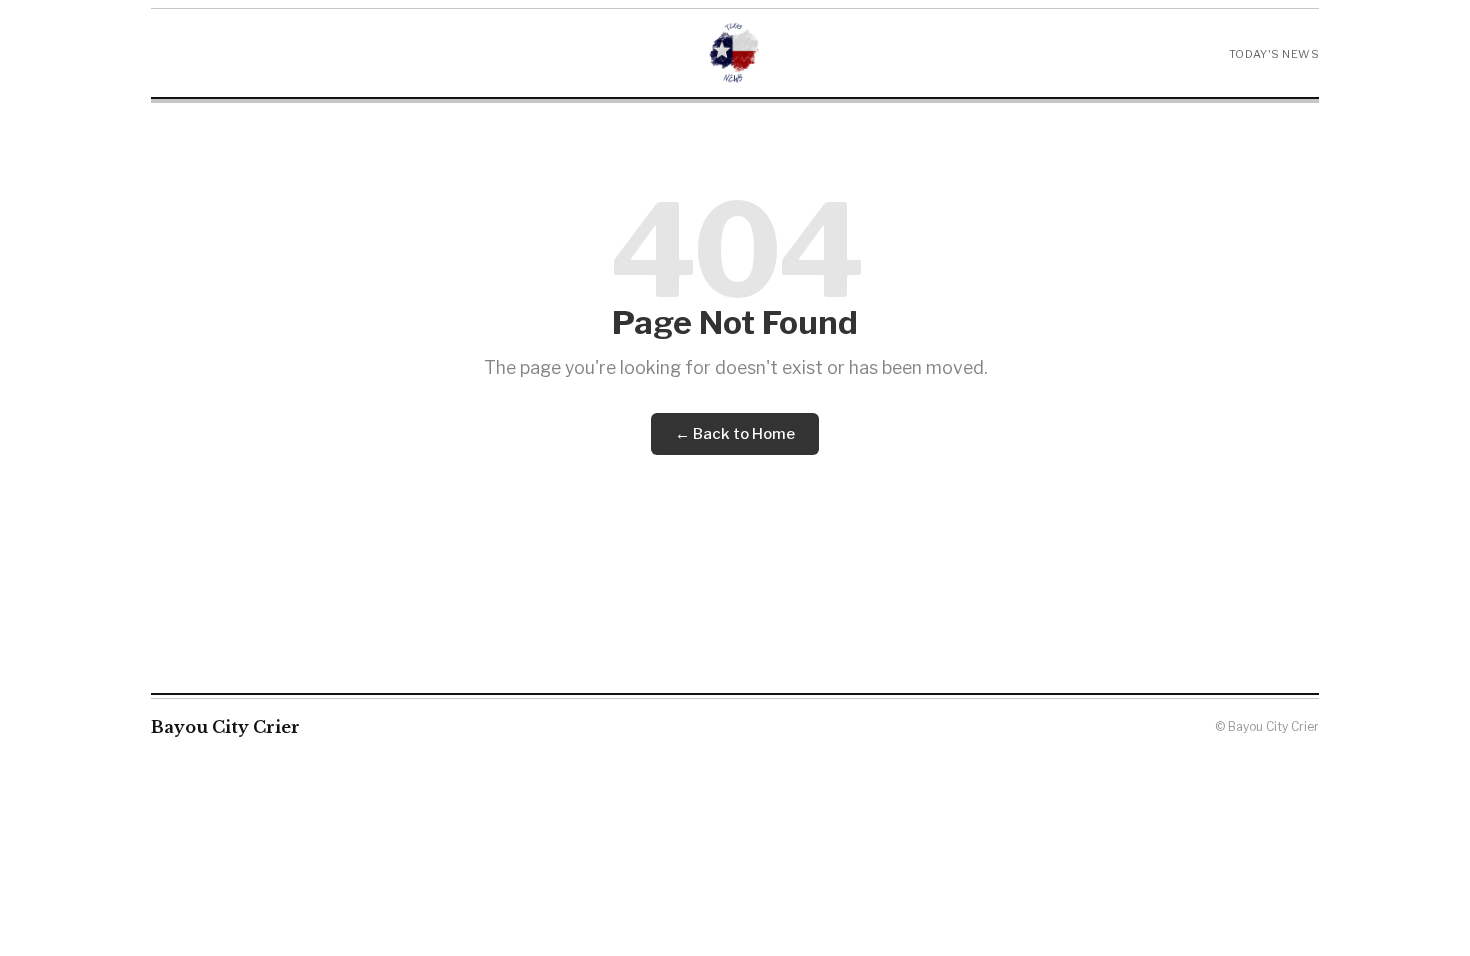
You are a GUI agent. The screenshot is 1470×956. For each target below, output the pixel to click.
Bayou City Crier (225, 727)
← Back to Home (735, 434)
